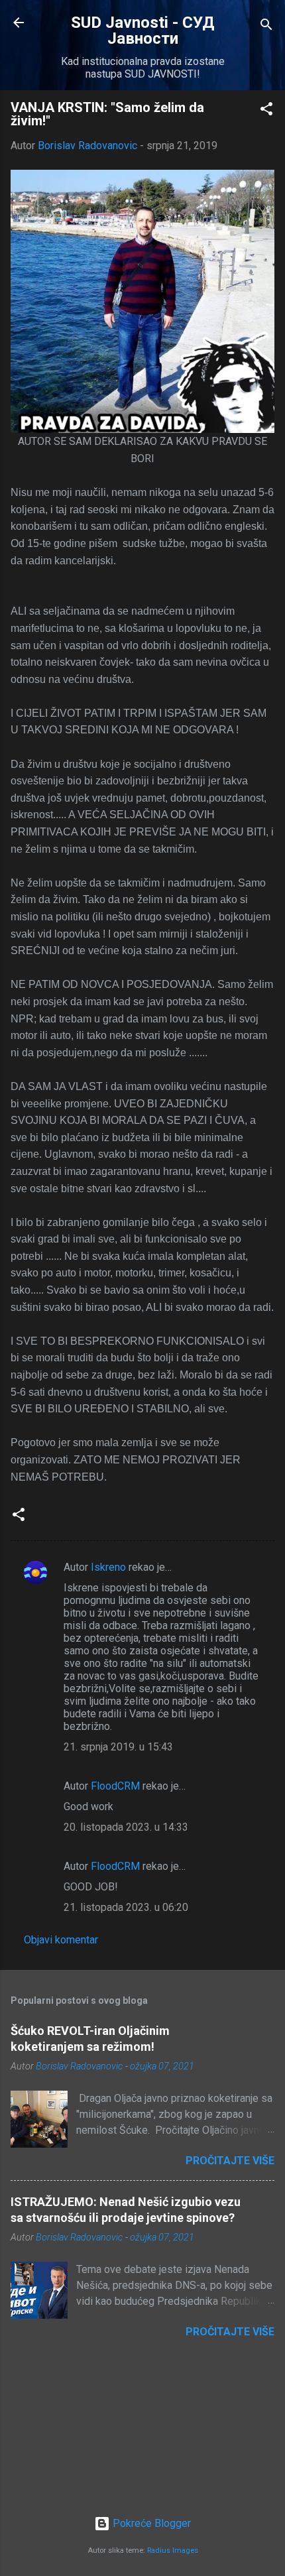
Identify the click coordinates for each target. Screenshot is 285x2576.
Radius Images (173, 2550)
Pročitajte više (230, 2161)
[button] (266, 111)
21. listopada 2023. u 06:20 (126, 1907)
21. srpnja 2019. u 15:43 (118, 1747)
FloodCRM (115, 1786)
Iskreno (108, 1567)
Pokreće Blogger (150, 2523)
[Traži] (266, 27)
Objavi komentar (61, 1940)
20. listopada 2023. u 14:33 (126, 1827)
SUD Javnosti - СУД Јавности (143, 31)
